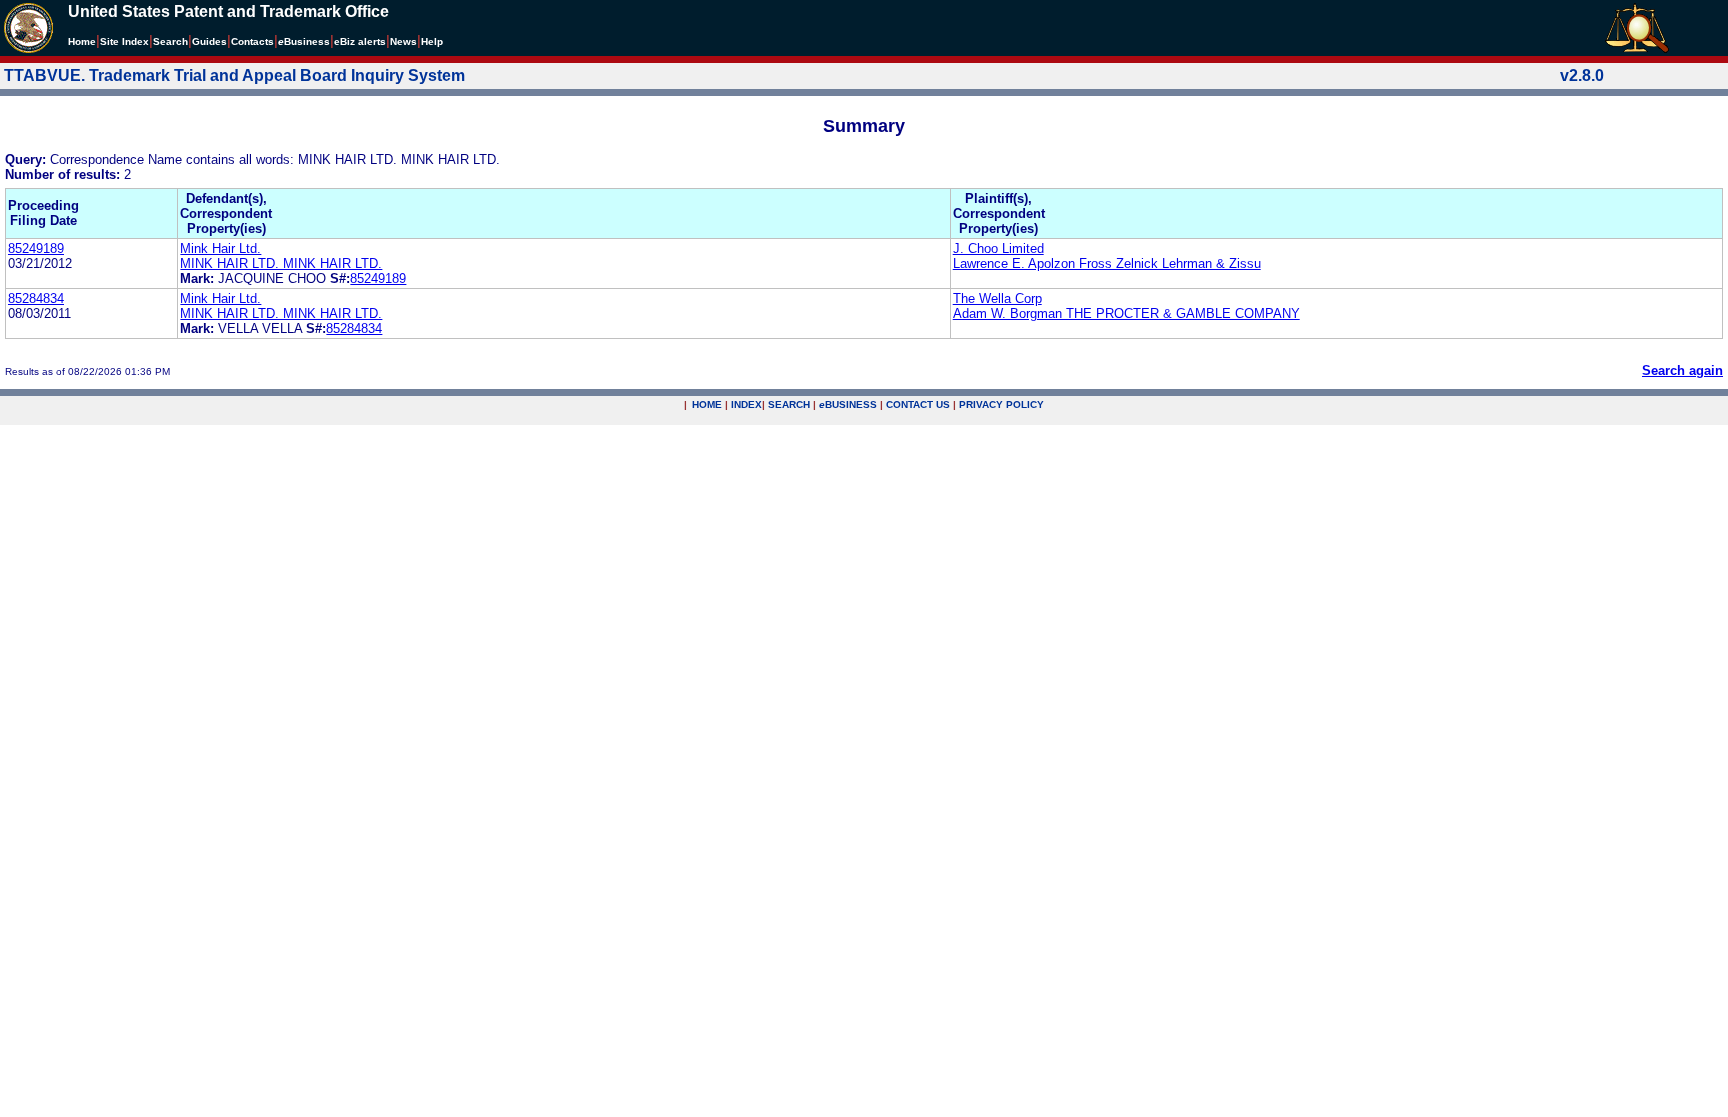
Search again (1682, 370)
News (403, 41)
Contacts (252, 41)
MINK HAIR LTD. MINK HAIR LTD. (281, 263)
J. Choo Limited (998, 248)
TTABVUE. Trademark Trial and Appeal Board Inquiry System (234, 75)
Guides (209, 41)
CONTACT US (918, 404)
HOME (707, 404)
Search (170, 41)
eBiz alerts (360, 41)
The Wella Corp (997, 298)
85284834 (36, 298)
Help (432, 41)
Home (82, 41)
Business (304, 41)
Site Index (124, 41)
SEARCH (789, 404)
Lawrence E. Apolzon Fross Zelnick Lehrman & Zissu (1107, 263)
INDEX (746, 404)
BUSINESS (848, 404)
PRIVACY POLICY (1001, 404)
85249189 (36, 248)
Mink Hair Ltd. (220, 248)
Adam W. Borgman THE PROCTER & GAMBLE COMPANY (1126, 313)
